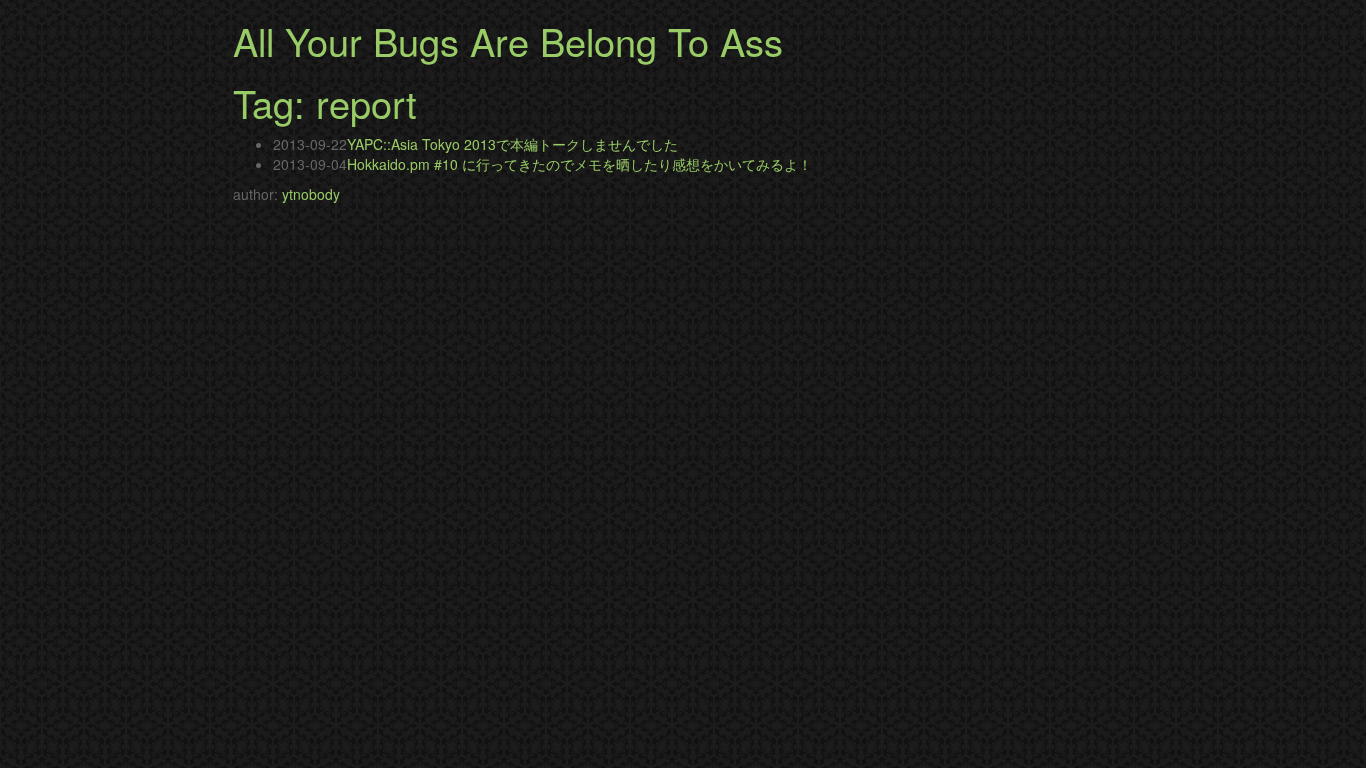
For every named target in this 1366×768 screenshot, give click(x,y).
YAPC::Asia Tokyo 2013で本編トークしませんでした (512, 144)
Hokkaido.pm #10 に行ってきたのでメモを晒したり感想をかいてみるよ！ (579, 164)
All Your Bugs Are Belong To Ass (508, 40)
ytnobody (311, 194)
